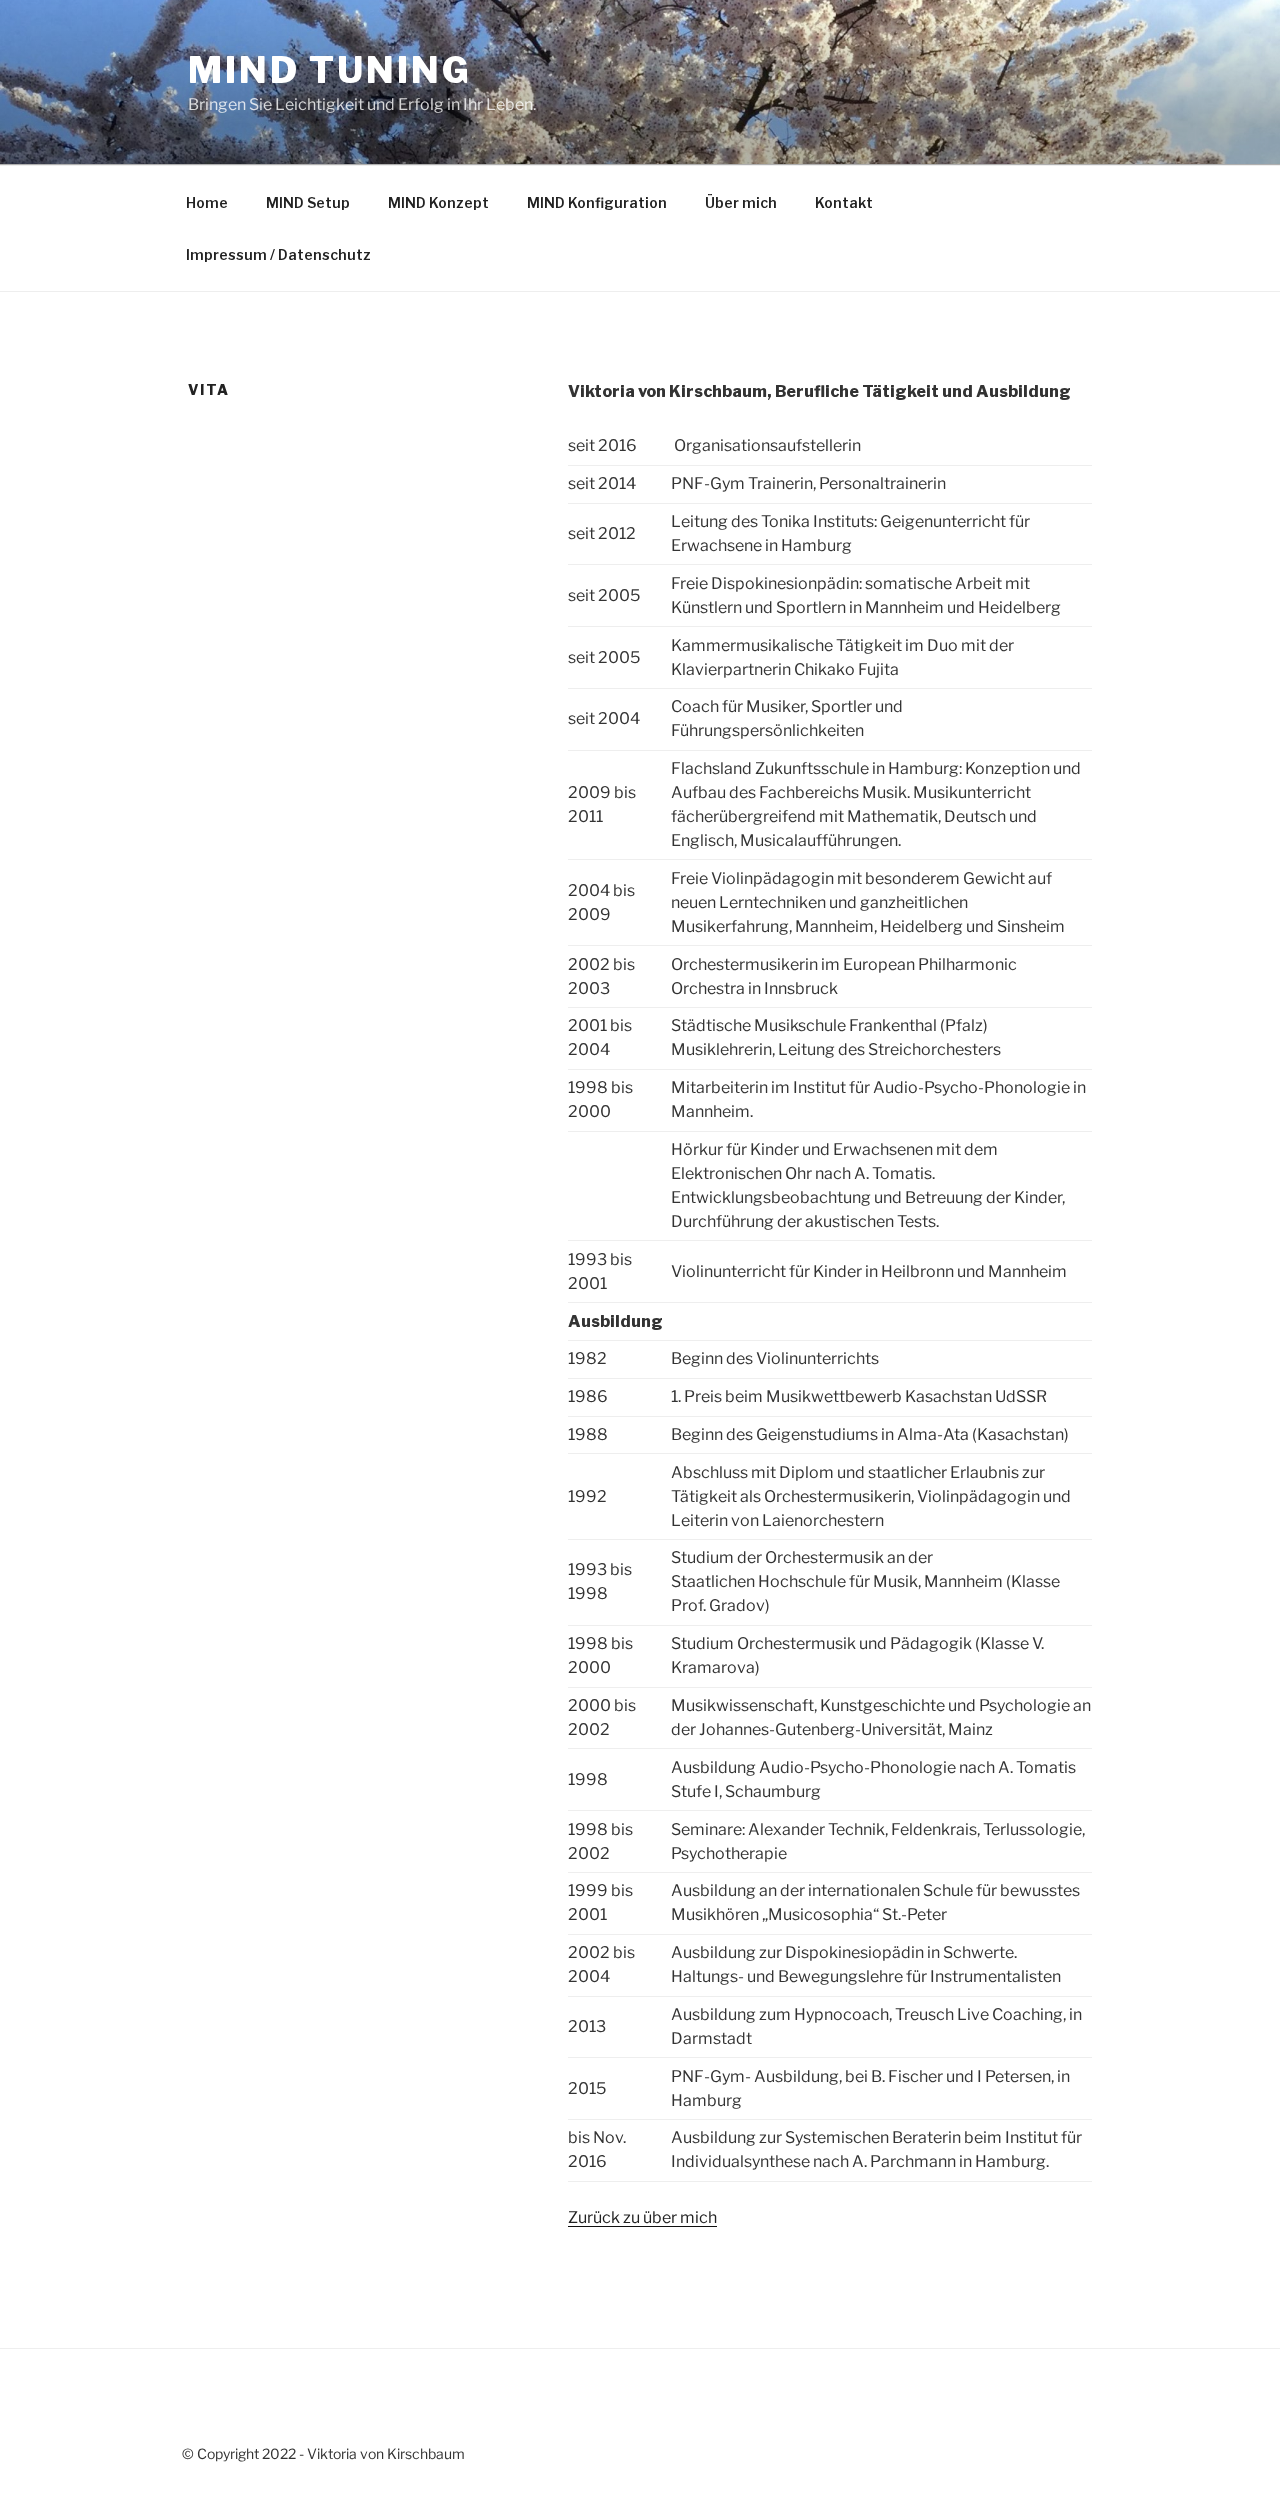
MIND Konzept (438, 202)
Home (207, 202)
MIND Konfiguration (597, 202)
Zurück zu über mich (642, 2217)
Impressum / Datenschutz (278, 254)
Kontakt (844, 202)
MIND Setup (308, 202)
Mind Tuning (330, 70)
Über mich (741, 202)
